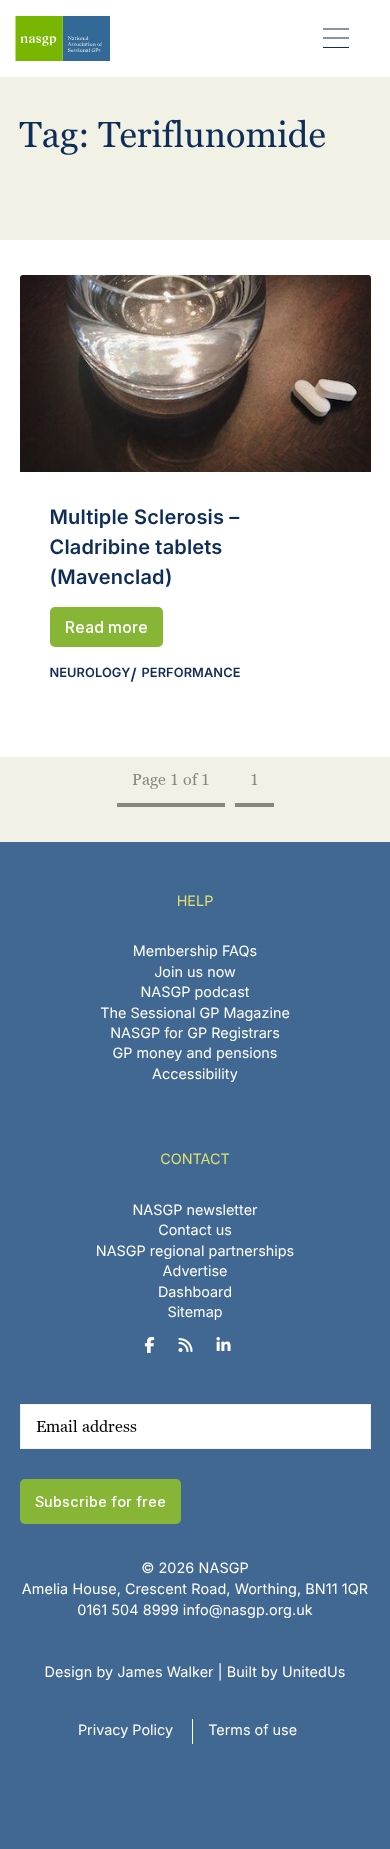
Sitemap (194, 1312)
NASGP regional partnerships (195, 1251)
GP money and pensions (195, 1053)
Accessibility (195, 1074)
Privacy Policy (125, 1730)
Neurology (90, 673)
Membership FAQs (195, 951)
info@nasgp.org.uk (248, 1610)
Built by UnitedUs (286, 1672)
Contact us (195, 1230)
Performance (191, 673)
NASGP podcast (195, 992)
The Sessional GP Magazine (195, 1013)
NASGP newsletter (195, 1210)
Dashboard (195, 1292)
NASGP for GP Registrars (195, 1033)
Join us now (195, 972)
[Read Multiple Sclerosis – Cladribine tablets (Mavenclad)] (195, 373)
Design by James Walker (129, 1672)
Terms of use (252, 1730)
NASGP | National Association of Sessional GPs (62, 38)
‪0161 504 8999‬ (127, 1610)
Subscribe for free (100, 1501)
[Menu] (336, 37)
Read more (106, 627)
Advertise (195, 1271)
